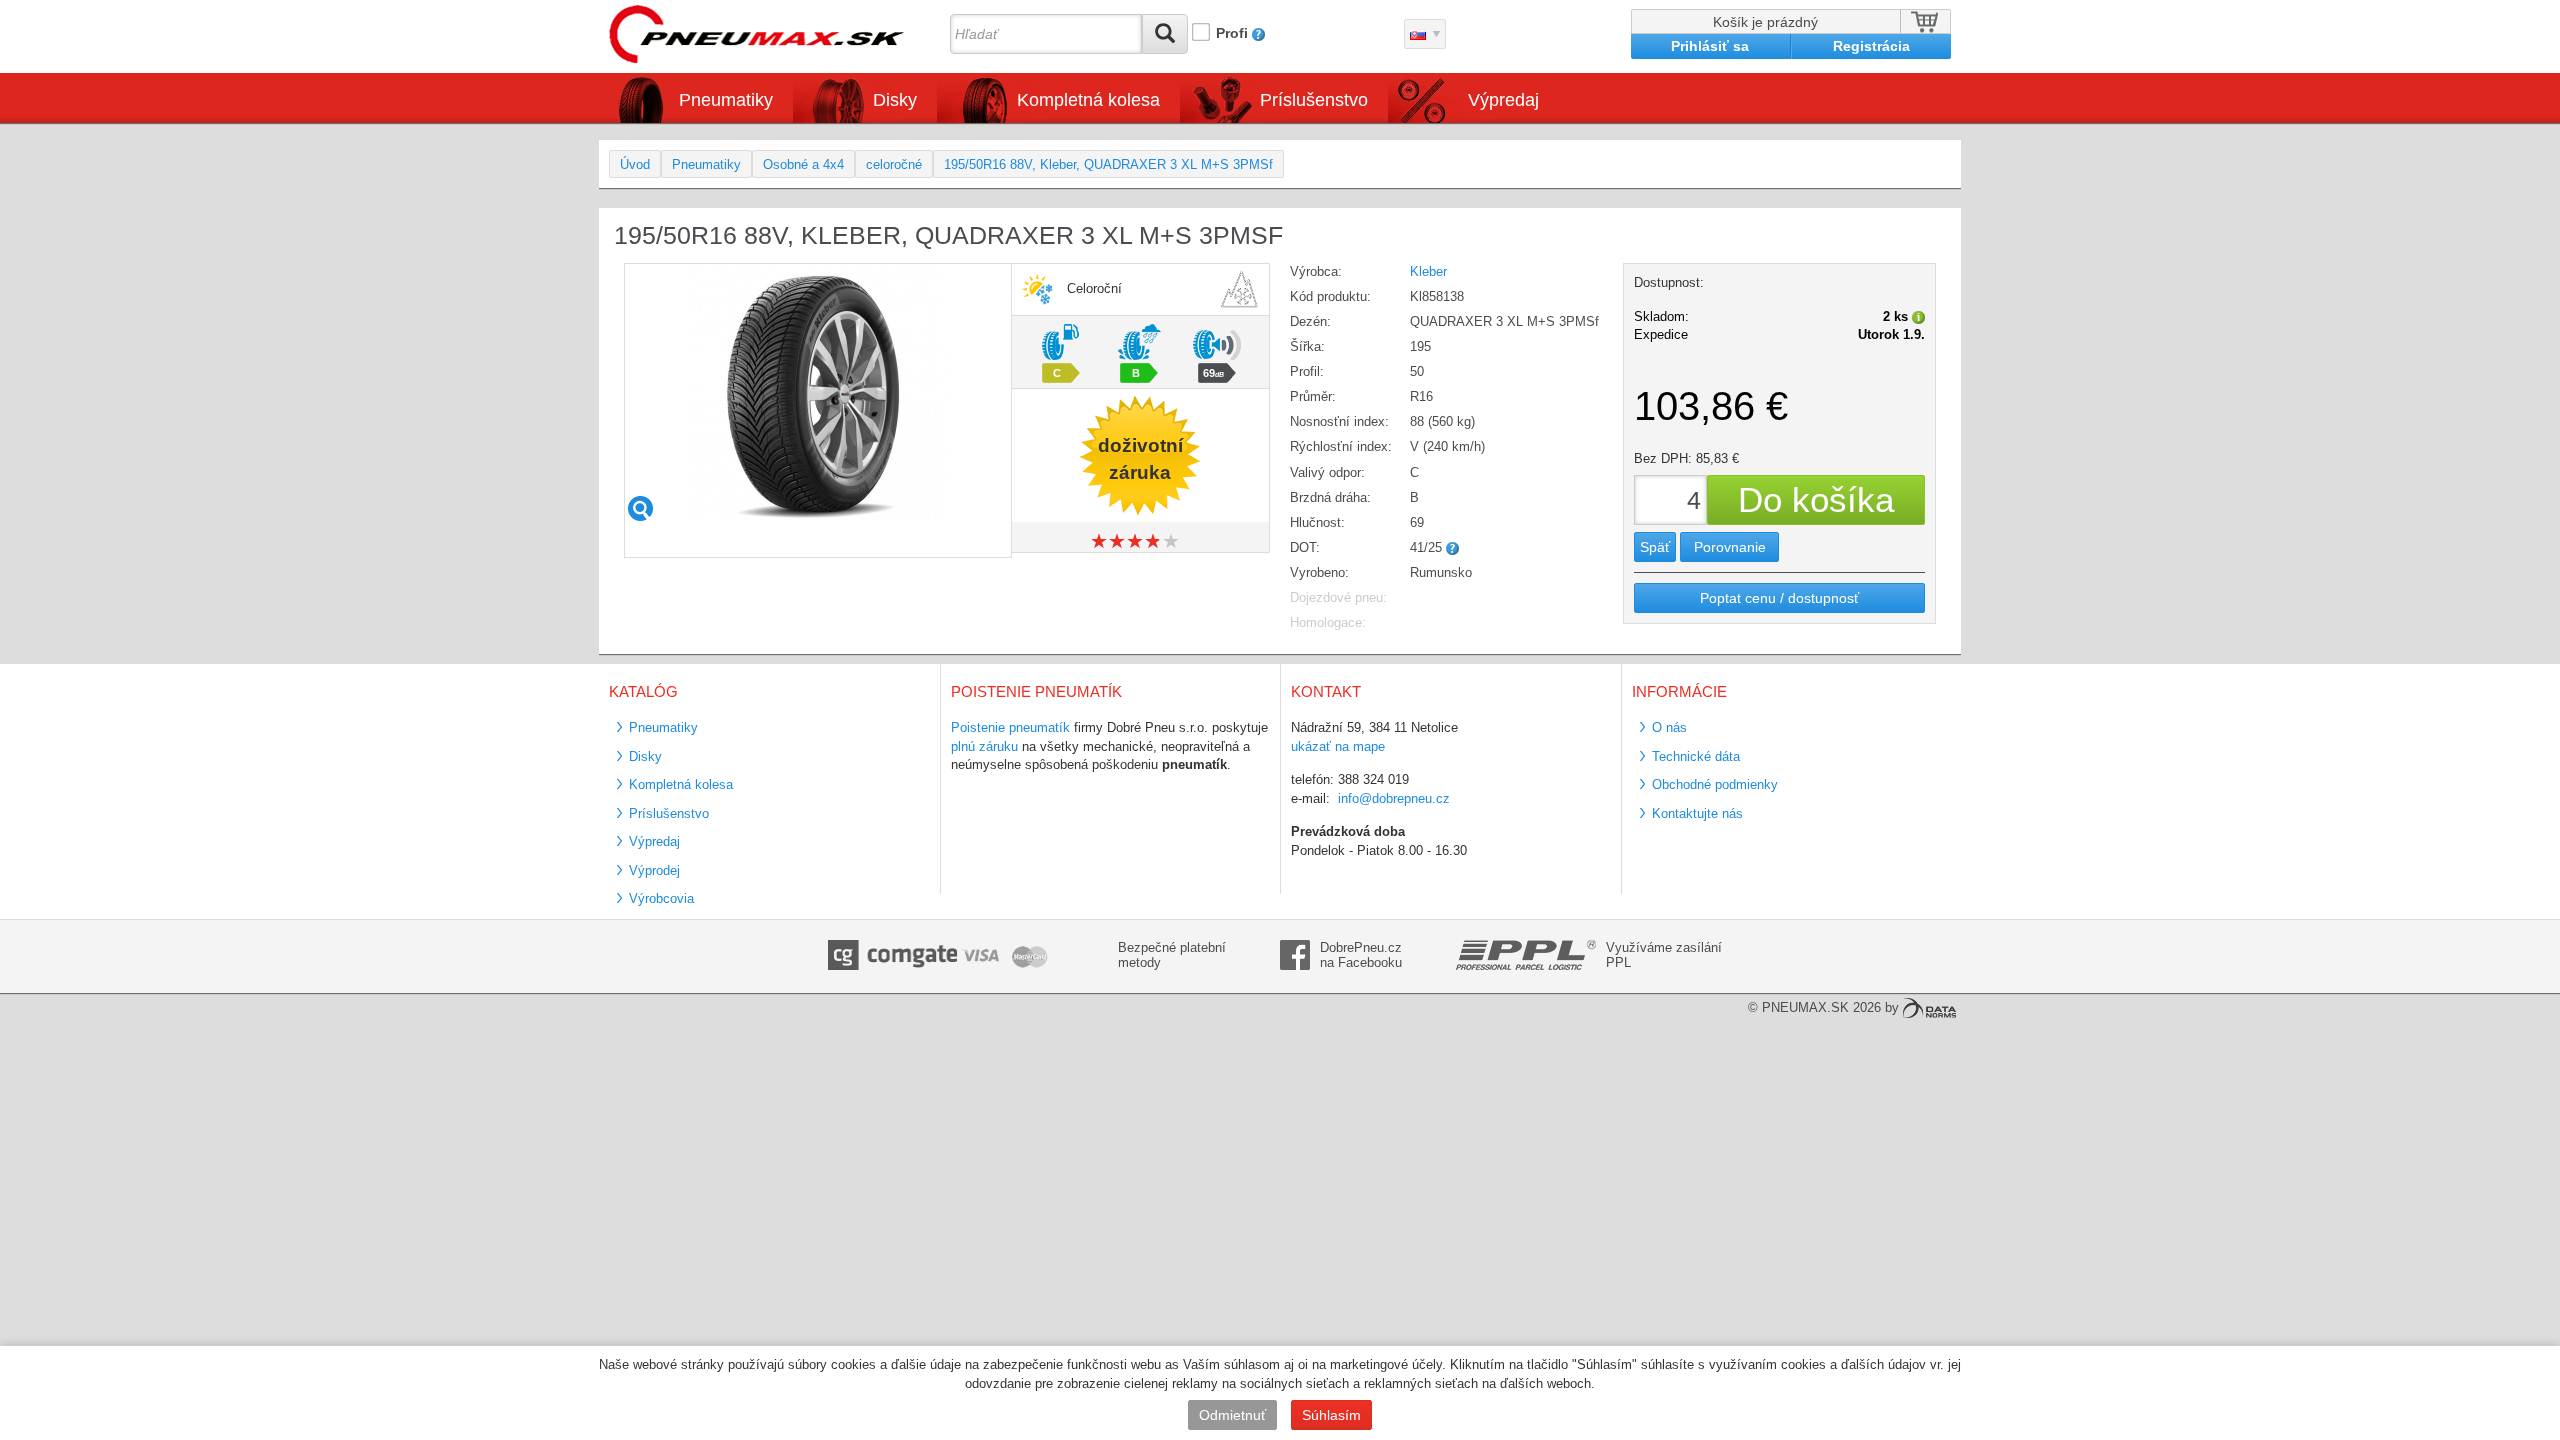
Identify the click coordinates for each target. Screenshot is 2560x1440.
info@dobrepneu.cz (1394, 798)
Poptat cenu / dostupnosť (1779, 598)
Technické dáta (1696, 756)
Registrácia (1871, 46)
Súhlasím (1331, 1415)
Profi (1232, 33)
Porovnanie (1730, 547)
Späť (1655, 547)
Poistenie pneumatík (1010, 727)
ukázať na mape (1338, 746)
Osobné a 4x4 (803, 164)
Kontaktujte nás (1697, 813)
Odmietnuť (1232, 1415)
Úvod (635, 164)
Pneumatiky (706, 164)
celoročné (894, 164)
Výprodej (654, 870)
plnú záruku (984, 746)
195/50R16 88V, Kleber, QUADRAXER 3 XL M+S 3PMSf (1108, 164)
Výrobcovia (661, 898)
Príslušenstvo (1314, 100)
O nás (1669, 727)
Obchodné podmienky (1715, 784)
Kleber (1428, 271)
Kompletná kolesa (681, 784)
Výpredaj (1503, 100)
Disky (645, 756)
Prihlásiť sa (1710, 46)
